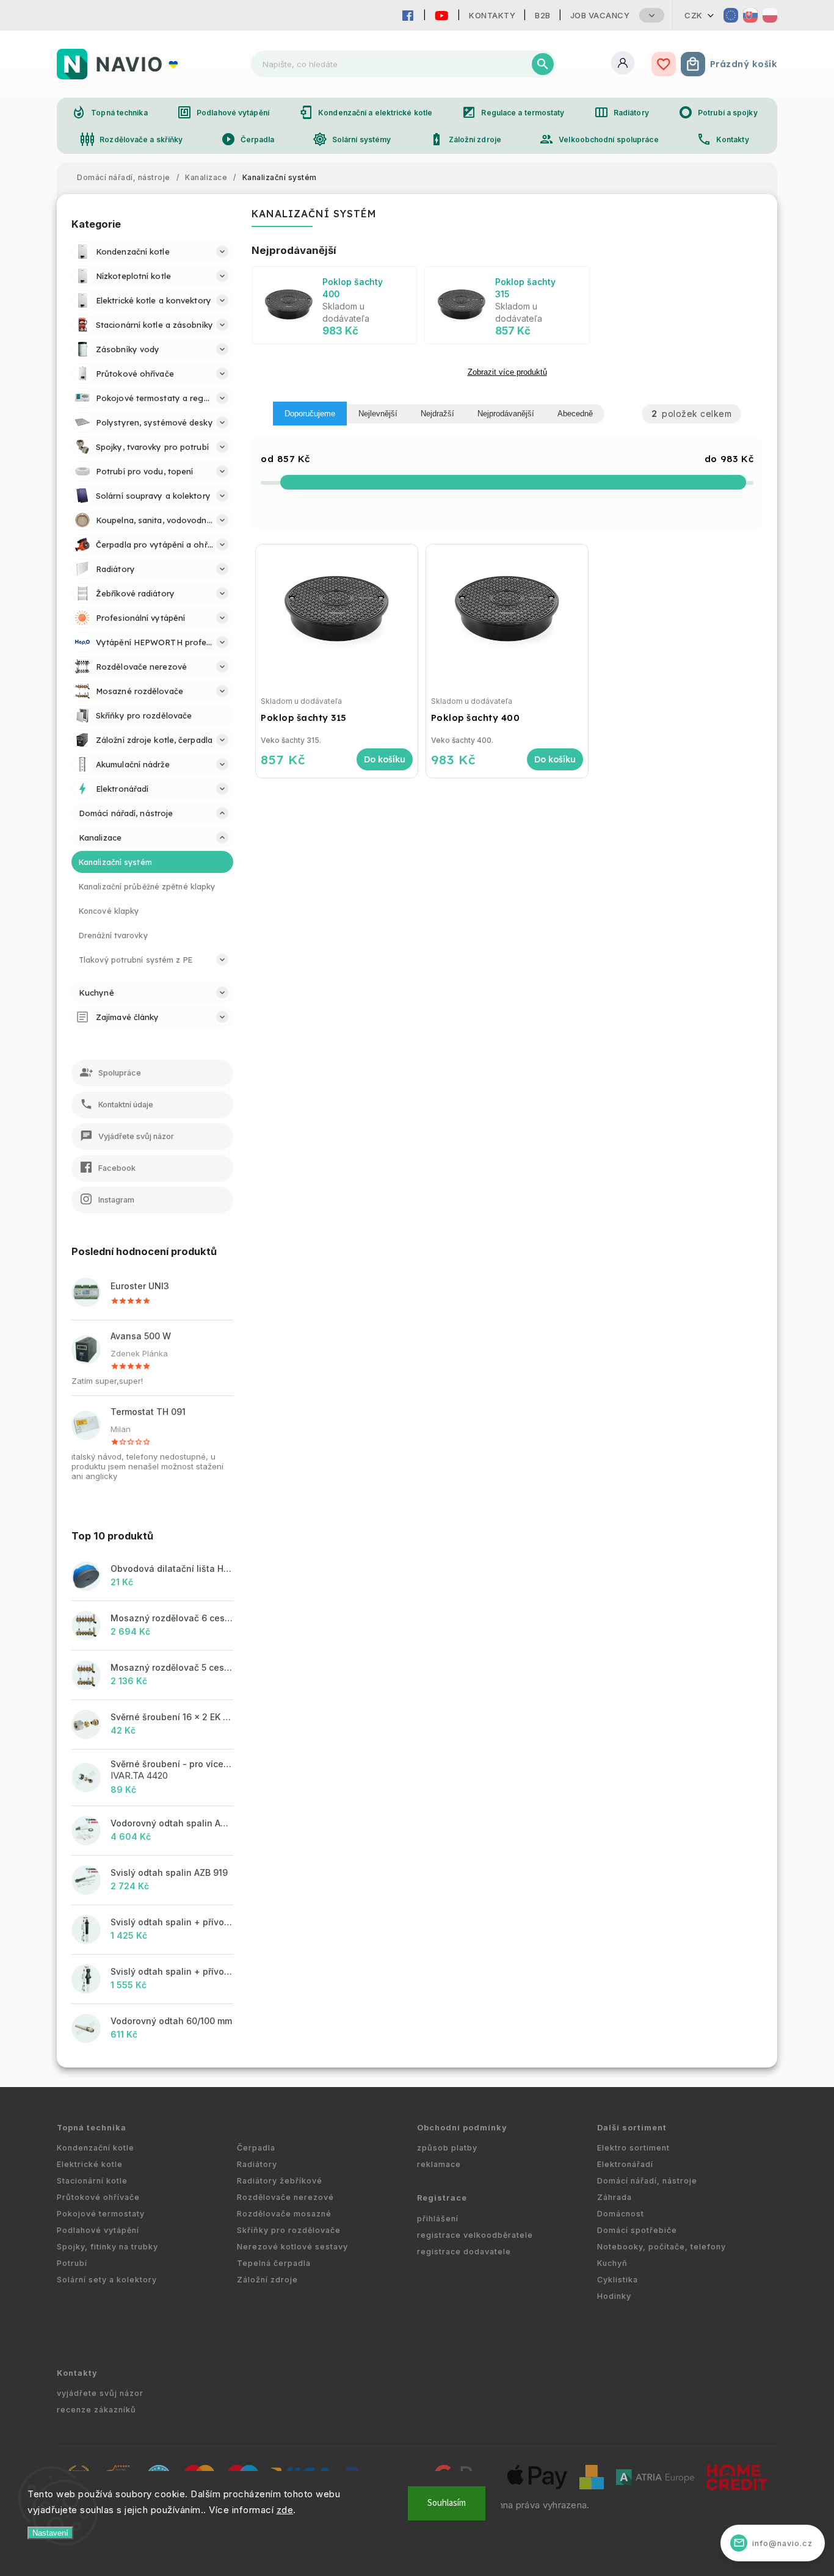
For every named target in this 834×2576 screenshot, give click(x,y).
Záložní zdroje (465, 139)
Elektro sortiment (633, 2148)
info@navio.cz (773, 2543)
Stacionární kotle (92, 2181)
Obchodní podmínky (462, 2128)
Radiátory (622, 112)
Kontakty (492, 15)
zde (285, 2510)
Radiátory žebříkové (280, 2181)
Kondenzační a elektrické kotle (365, 112)
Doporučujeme (310, 414)
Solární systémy (352, 139)
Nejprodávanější (506, 414)
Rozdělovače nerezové (285, 2197)
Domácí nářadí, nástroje (647, 2181)
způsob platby (447, 2148)
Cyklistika (618, 2280)
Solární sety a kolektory (107, 2280)
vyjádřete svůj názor (100, 2393)
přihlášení (438, 2219)
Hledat (543, 64)
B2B (543, 15)
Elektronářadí (625, 2164)
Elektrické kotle (90, 2164)
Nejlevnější (378, 414)
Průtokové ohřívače (98, 2197)
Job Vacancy (600, 15)
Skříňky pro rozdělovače (289, 2230)
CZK (694, 15)
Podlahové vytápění (223, 112)
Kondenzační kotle (96, 2148)
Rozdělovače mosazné (284, 2214)
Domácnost (621, 2214)
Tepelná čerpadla (274, 2263)
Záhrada (615, 2197)
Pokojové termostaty (101, 2214)
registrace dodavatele (464, 2252)
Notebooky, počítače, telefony (662, 2247)
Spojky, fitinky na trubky (107, 2247)
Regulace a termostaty (513, 112)
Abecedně (575, 414)
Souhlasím (447, 2503)
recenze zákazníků (96, 2410)
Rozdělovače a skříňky (131, 139)
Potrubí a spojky (718, 112)
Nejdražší (437, 414)
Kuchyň (612, 2263)
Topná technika (109, 112)
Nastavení (50, 2533)
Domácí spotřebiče (637, 2230)
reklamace (439, 2164)
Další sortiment (632, 2128)
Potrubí (72, 2263)
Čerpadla (248, 139)
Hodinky (614, 2296)
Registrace (442, 2198)
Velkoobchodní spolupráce (599, 139)
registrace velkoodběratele (475, 2235)
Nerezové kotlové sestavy (292, 2247)
